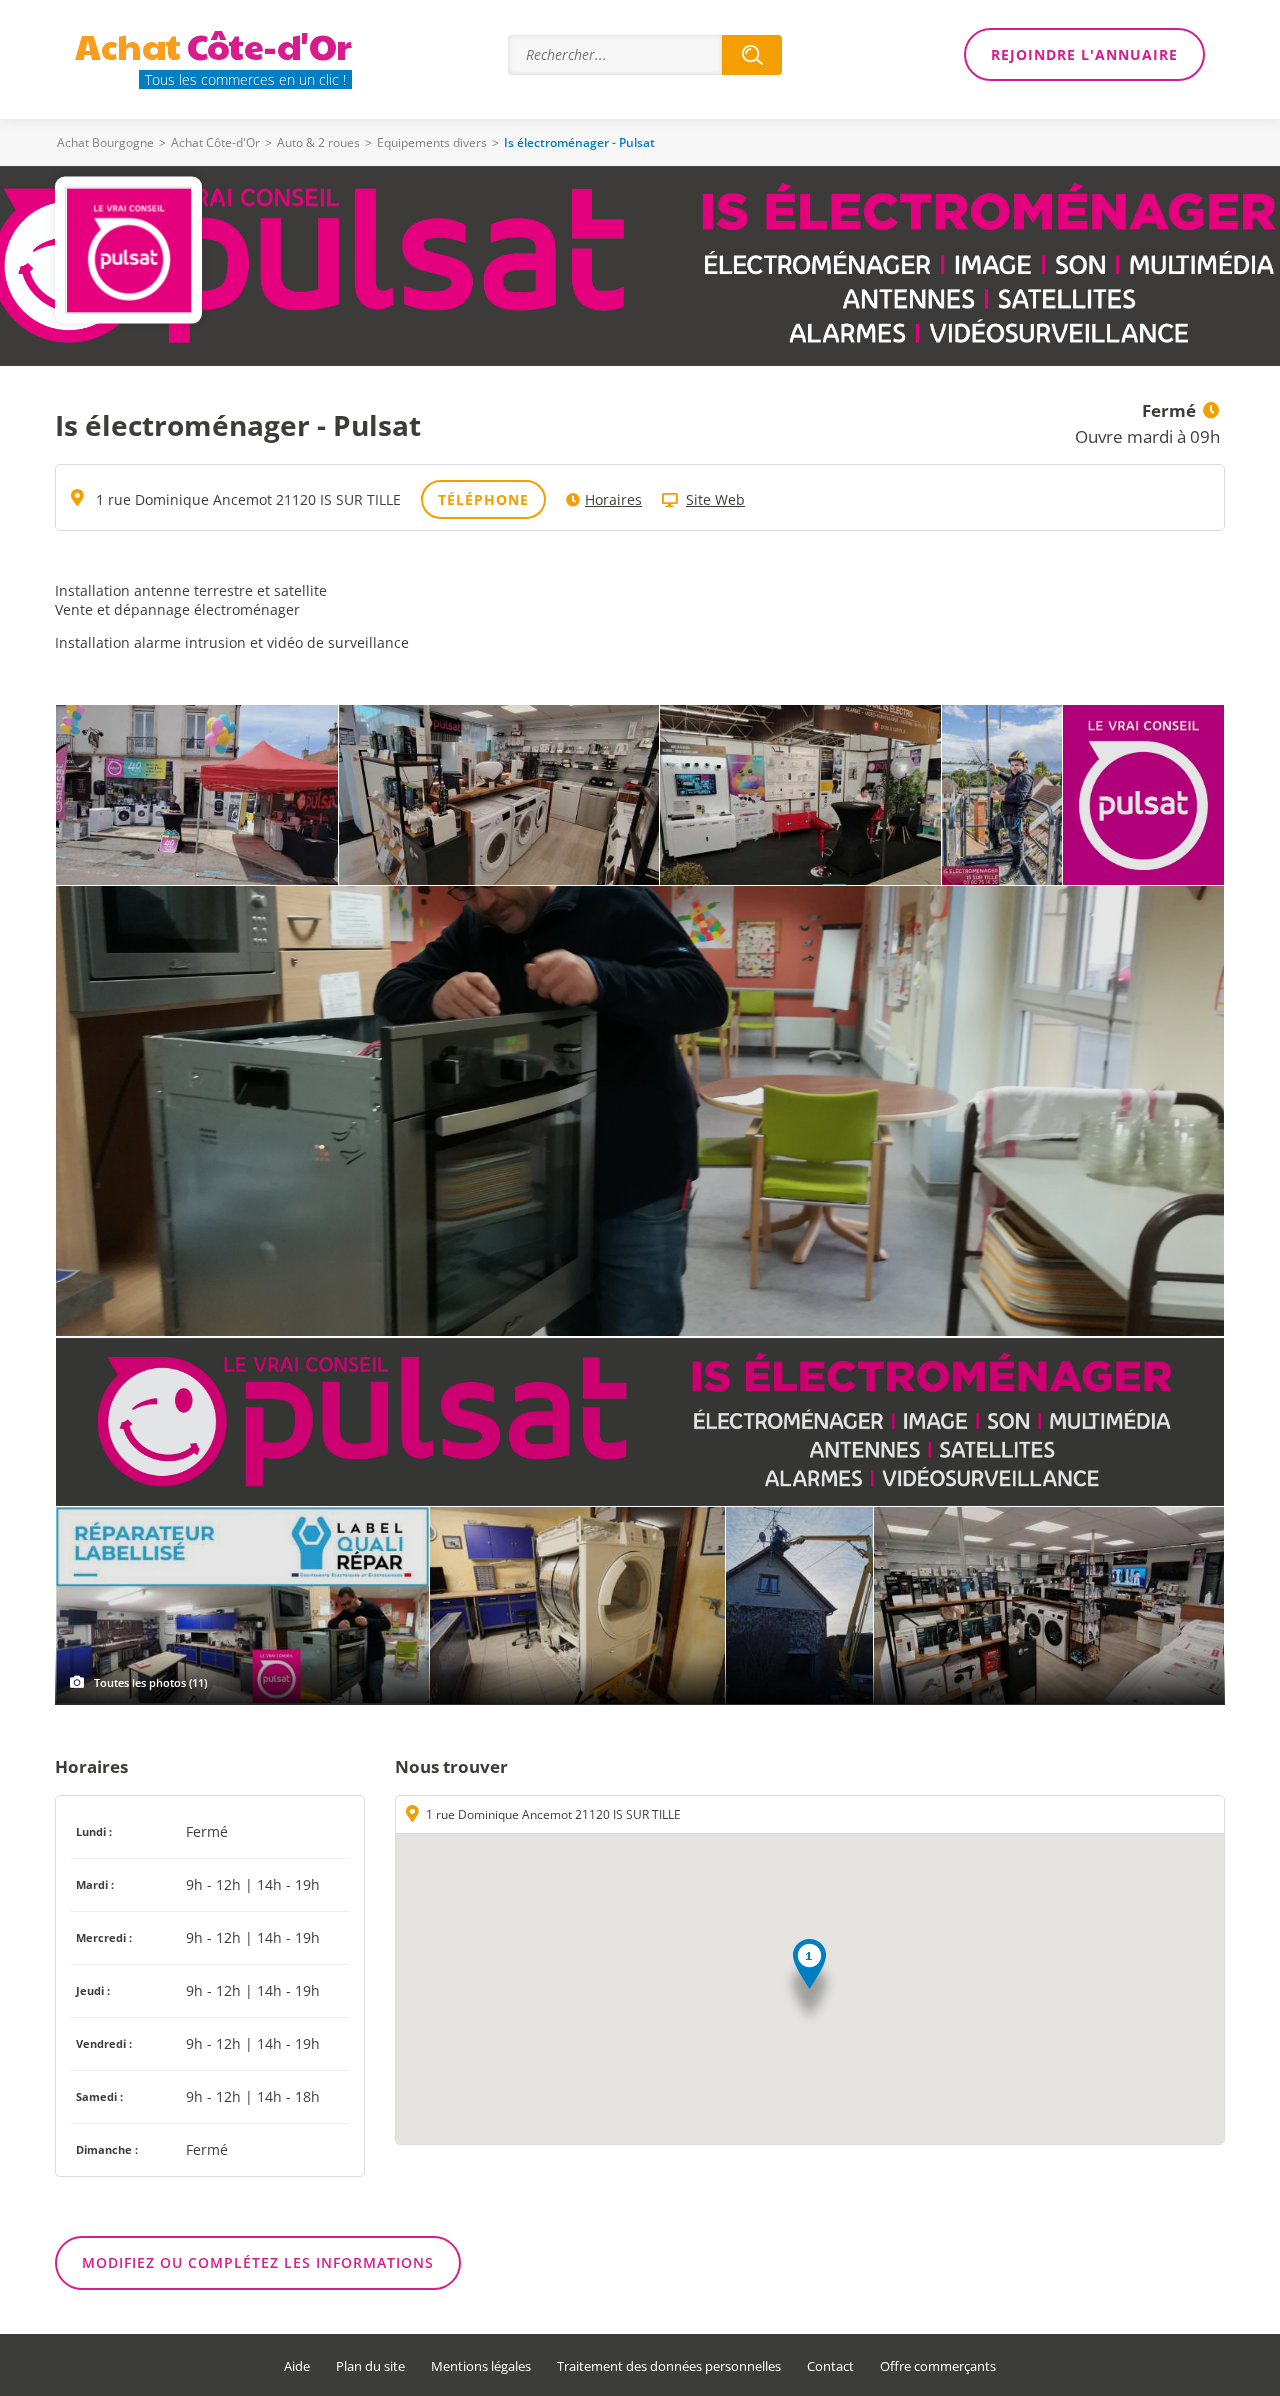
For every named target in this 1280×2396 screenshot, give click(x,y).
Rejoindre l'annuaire (1084, 54)
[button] (809, 1982)
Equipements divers (432, 142)
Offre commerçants (938, 2366)
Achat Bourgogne (105, 142)
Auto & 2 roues (318, 142)
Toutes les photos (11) (150, 1682)
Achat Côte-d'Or (215, 142)
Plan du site (370, 2366)
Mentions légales (481, 2366)
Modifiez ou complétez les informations (258, 2262)
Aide (297, 2366)
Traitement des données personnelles (669, 2366)
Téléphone (483, 499)
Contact (830, 2366)
